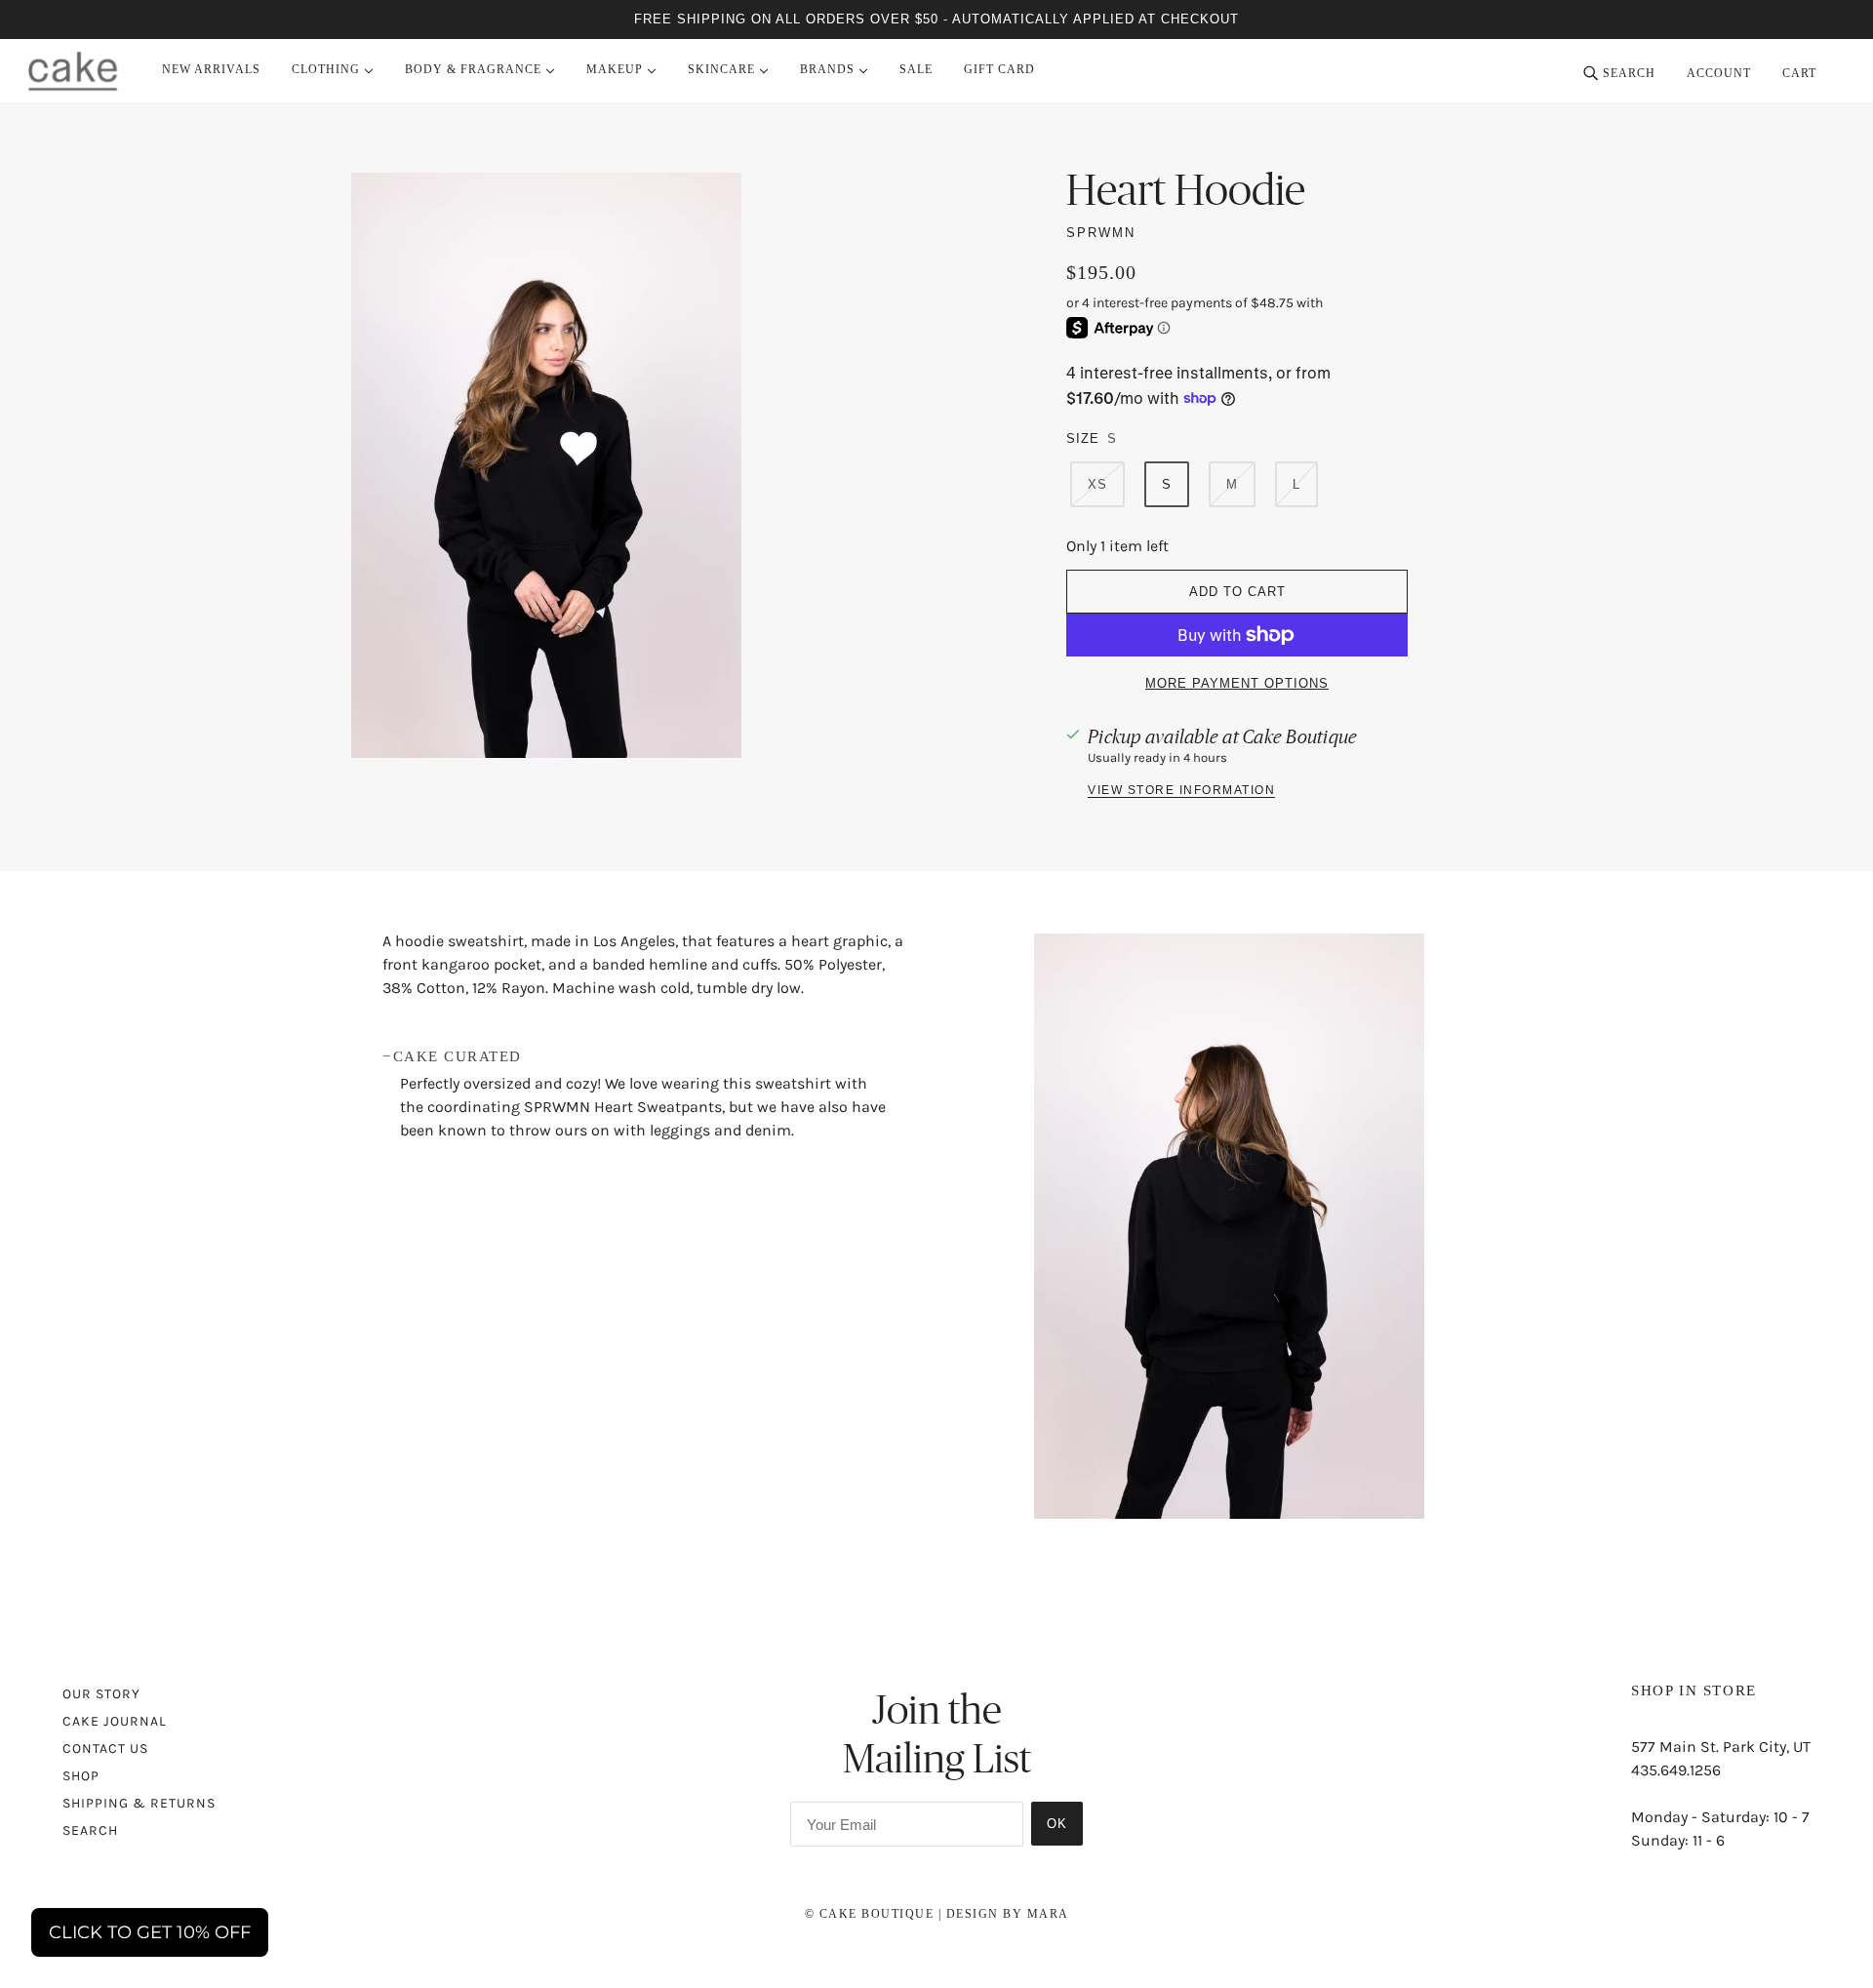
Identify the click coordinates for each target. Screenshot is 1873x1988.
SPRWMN (1101, 233)
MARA (1048, 1914)
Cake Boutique (1300, 736)
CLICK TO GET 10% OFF (150, 1932)
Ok (1057, 1824)
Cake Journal (115, 1721)
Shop (81, 1776)
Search (90, 1830)
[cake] (73, 71)
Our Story (101, 1694)
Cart (1801, 73)
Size (1083, 438)
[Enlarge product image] (636, 465)
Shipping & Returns (139, 1803)
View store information (1181, 791)
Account (1719, 73)
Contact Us (105, 1749)
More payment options (1237, 683)
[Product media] (1229, 1226)
